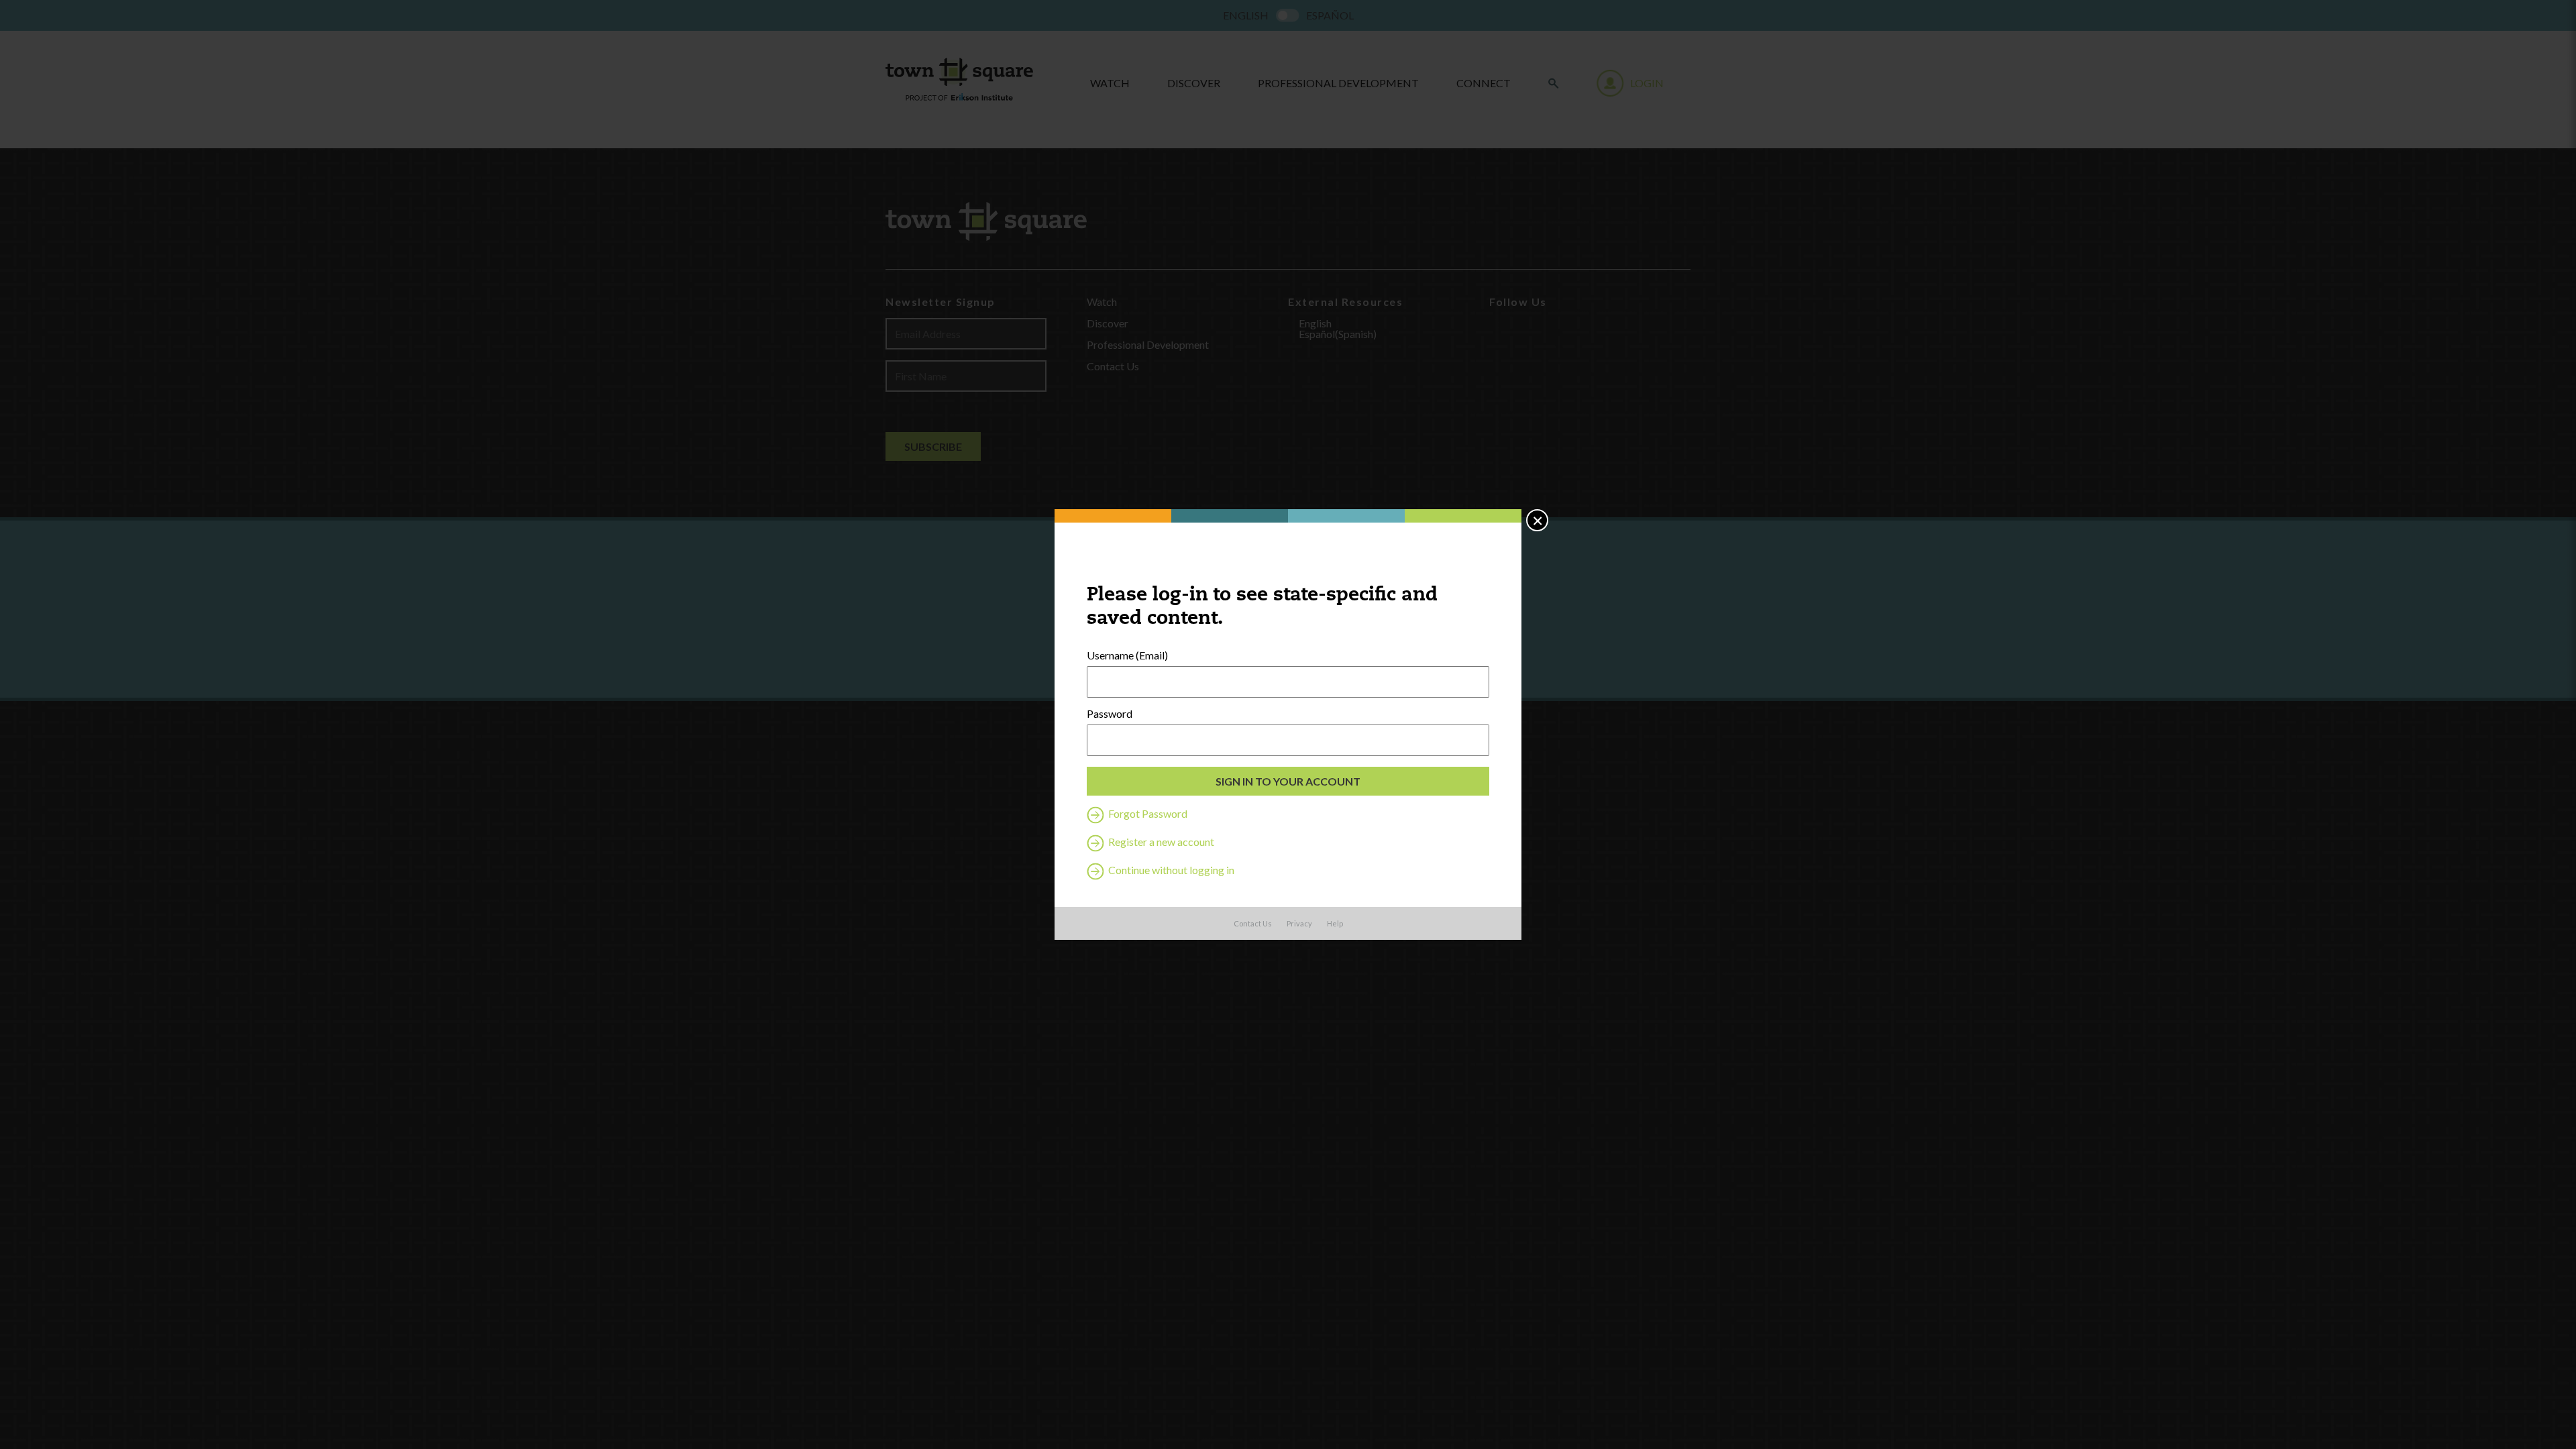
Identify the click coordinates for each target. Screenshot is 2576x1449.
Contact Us (1253, 923)
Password (1110, 714)
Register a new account (1160, 842)
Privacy (1299, 923)
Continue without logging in (1170, 870)
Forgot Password (1147, 813)
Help (1335, 923)
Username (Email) (1127, 655)
